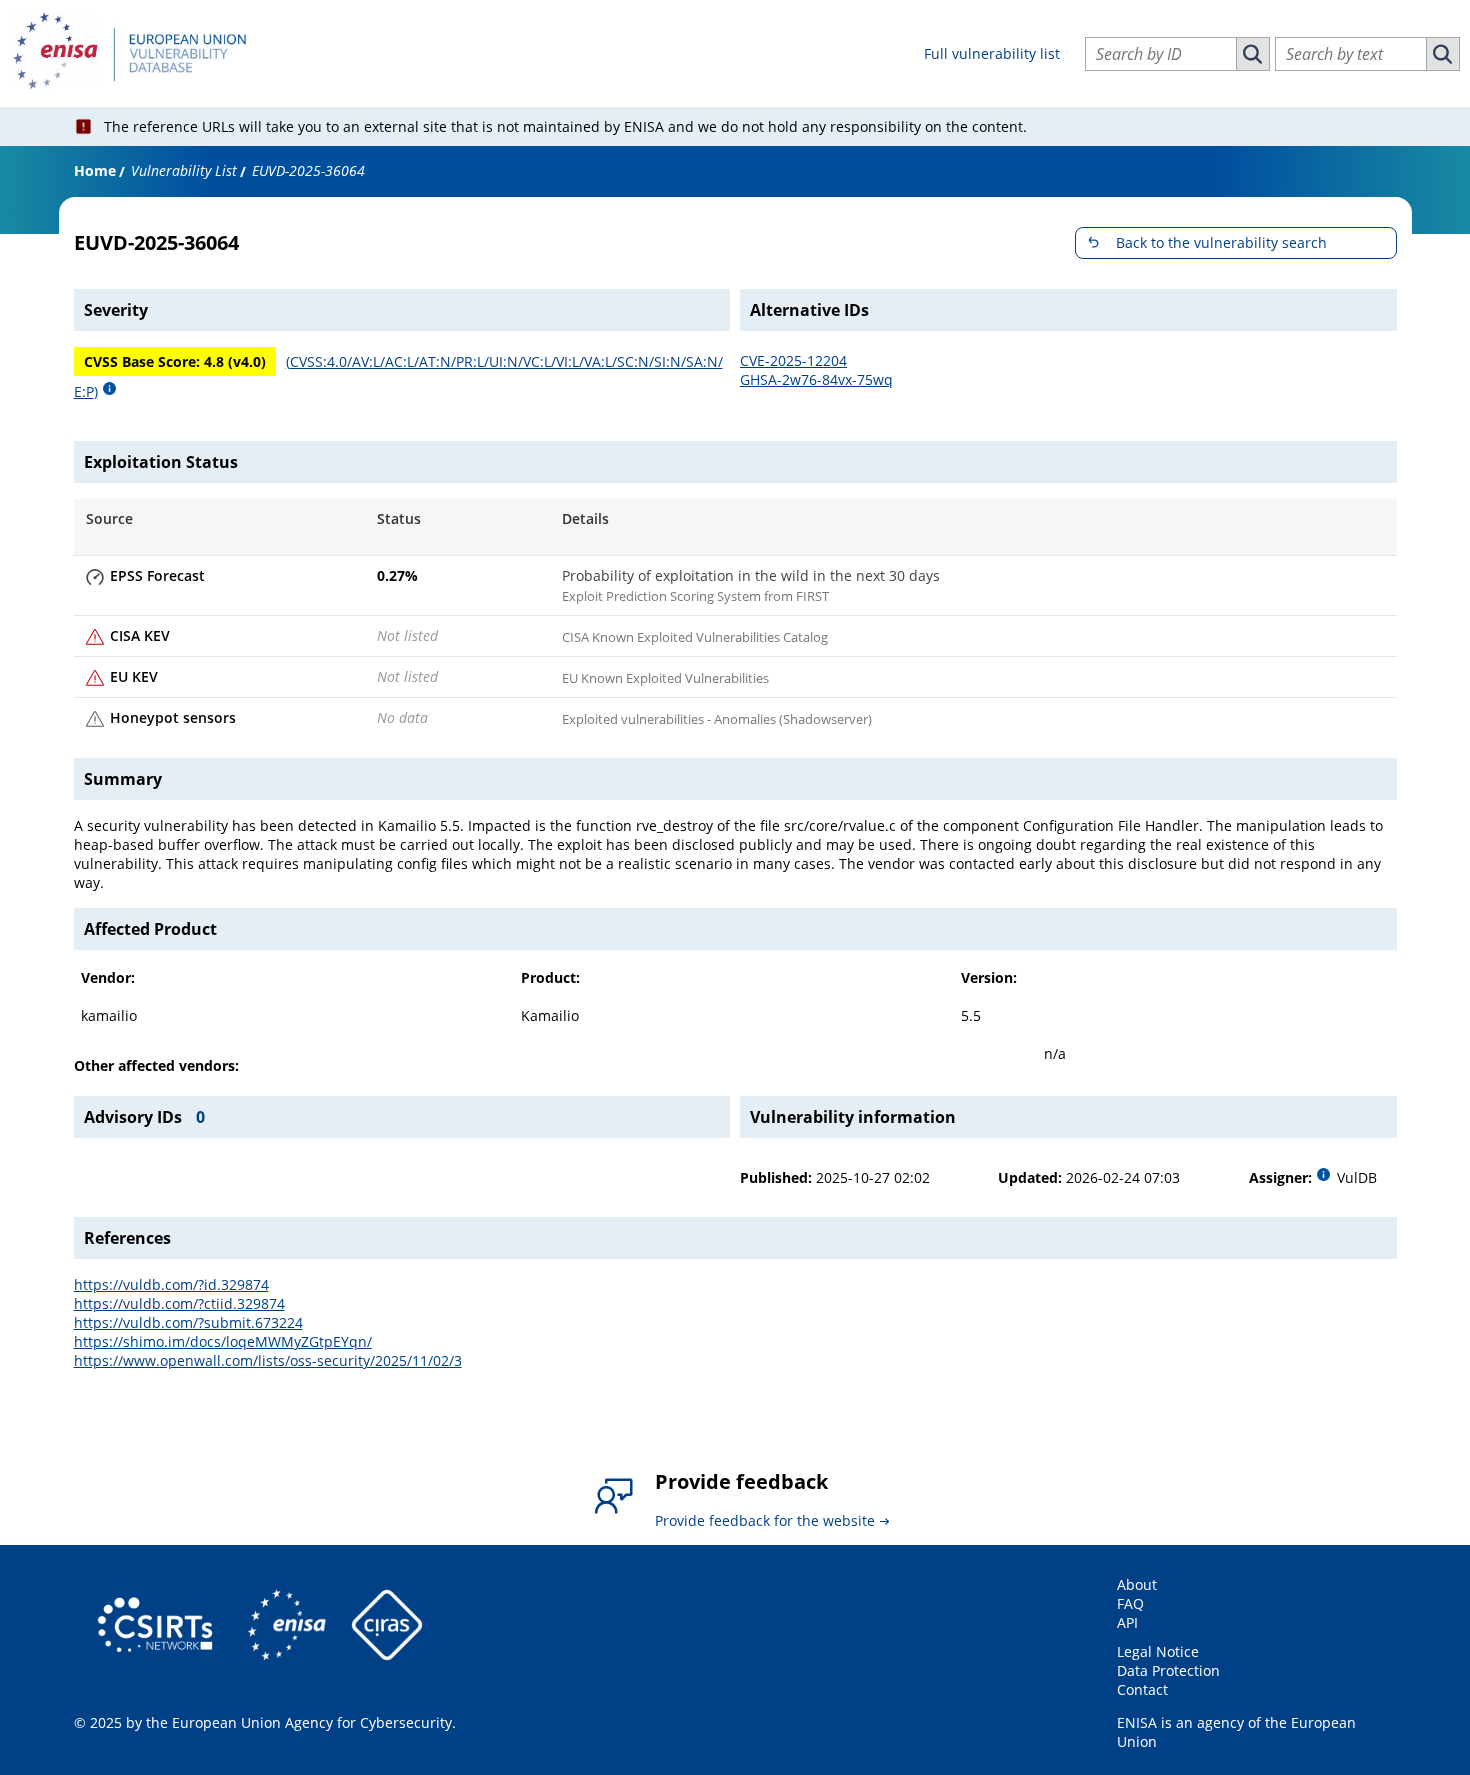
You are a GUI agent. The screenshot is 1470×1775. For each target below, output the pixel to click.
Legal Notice (1158, 1651)
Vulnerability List (184, 170)
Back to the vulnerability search (1221, 242)
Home (95, 170)
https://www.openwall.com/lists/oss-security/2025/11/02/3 (268, 1360)
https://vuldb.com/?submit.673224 (188, 1322)
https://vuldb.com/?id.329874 (171, 1284)
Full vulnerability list (992, 53)
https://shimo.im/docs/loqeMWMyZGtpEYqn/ (223, 1341)
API (1127, 1622)
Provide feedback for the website (765, 1520)
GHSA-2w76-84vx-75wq (816, 379)
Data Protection (1168, 1670)
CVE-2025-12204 (793, 360)
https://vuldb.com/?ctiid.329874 (179, 1303)
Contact (1142, 1689)
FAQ (1130, 1603)
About (1137, 1584)
